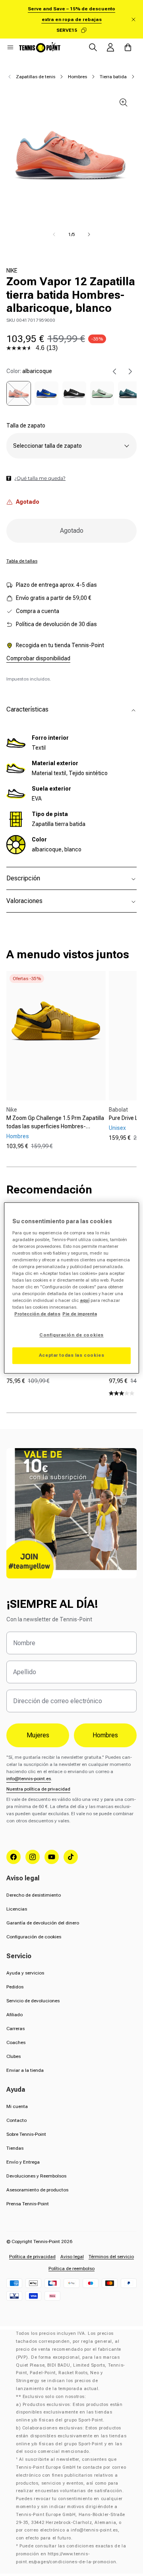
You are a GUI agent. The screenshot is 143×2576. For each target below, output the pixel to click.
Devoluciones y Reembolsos (36, 2176)
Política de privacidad (32, 2257)
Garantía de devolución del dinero (43, 1923)
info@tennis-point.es (29, 1779)
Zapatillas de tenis (36, 77)
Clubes (14, 2056)
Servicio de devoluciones (33, 2001)
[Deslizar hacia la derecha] (89, 234)
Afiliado (14, 2015)
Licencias (17, 1909)
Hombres (77, 77)
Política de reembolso (71, 2269)
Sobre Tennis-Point (26, 2134)
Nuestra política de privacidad (38, 1789)
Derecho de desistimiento (34, 1895)
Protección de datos (37, 1314)
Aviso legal (72, 2257)
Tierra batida (113, 77)
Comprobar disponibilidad (38, 658)
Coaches (16, 2042)
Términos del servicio (111, 2257)
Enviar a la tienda (25, 2070)
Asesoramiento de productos (37, 2190)
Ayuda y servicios (25, 1973)
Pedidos (15, 1987)
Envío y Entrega (23, 2162)
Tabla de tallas (22, 561)
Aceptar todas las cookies (71, 1356)
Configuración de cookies (34, 1937)
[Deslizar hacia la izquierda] (54, 234)
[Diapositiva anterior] (114, 371)
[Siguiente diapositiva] (130, 371)
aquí (85, 1301)
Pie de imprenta (80, 1314)
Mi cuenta (17, 2106)
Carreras (15, 2029)
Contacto (16, 2120)
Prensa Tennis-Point (28, 2204)
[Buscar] (93, 47)
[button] (10, 47)
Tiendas (15, 2148)
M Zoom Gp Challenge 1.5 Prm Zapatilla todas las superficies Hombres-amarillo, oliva (55, 1123)
